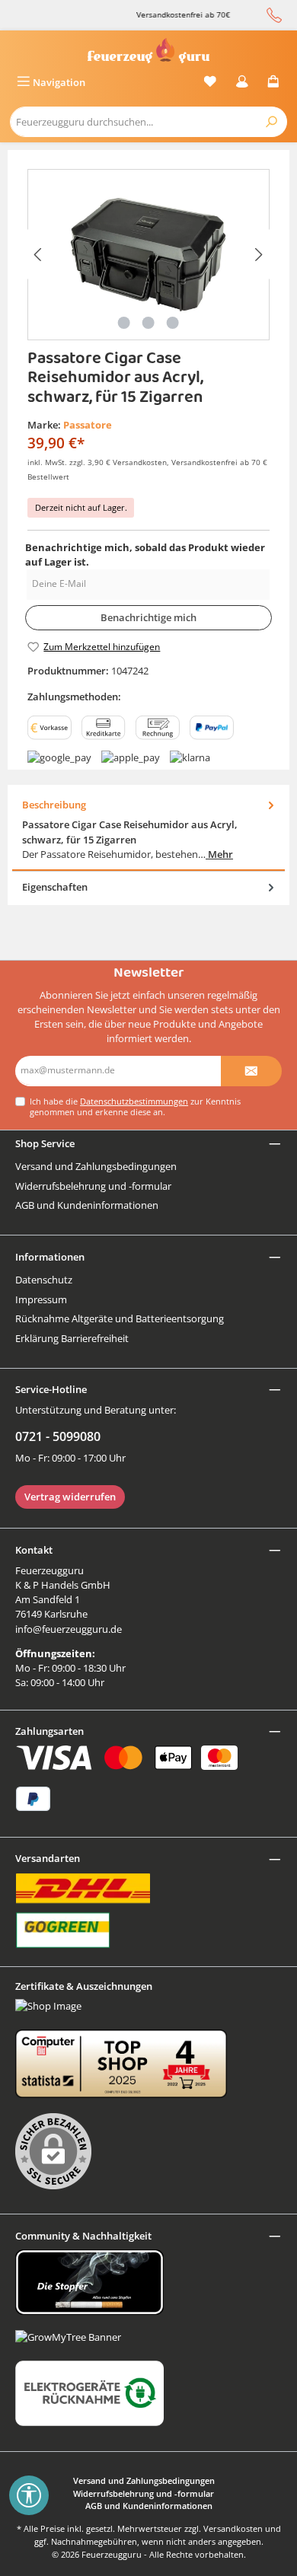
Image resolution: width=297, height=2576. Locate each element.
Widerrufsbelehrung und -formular (93, 1186)
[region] (148, 255)
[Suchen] (271, 122)
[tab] (148, 830)
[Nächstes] (258, 255)
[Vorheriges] (39, 255)
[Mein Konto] (242, 83)
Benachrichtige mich (148, 617)
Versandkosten (233, 2528)
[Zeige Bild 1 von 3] (124, 323)
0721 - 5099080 (58, 1436)
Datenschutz (44, 1280)
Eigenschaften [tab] (55, 887)
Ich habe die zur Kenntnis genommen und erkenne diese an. (135, 1106)
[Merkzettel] (210, 83)
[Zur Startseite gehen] (148, 51)
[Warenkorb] (273, 83)
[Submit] (251, 1071)
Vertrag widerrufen (70, 1497)
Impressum (41, 1299)
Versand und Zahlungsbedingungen (96, 1166)
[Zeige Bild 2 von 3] (148, 323)
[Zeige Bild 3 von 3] (173, 323)
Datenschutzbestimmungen (134, 1101)
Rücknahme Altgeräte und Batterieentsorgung (120, 1318)
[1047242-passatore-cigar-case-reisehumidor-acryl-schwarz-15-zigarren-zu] (148, 255)
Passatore (88, 425)
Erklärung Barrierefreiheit (72, 1338)
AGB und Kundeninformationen (87, 1205)
